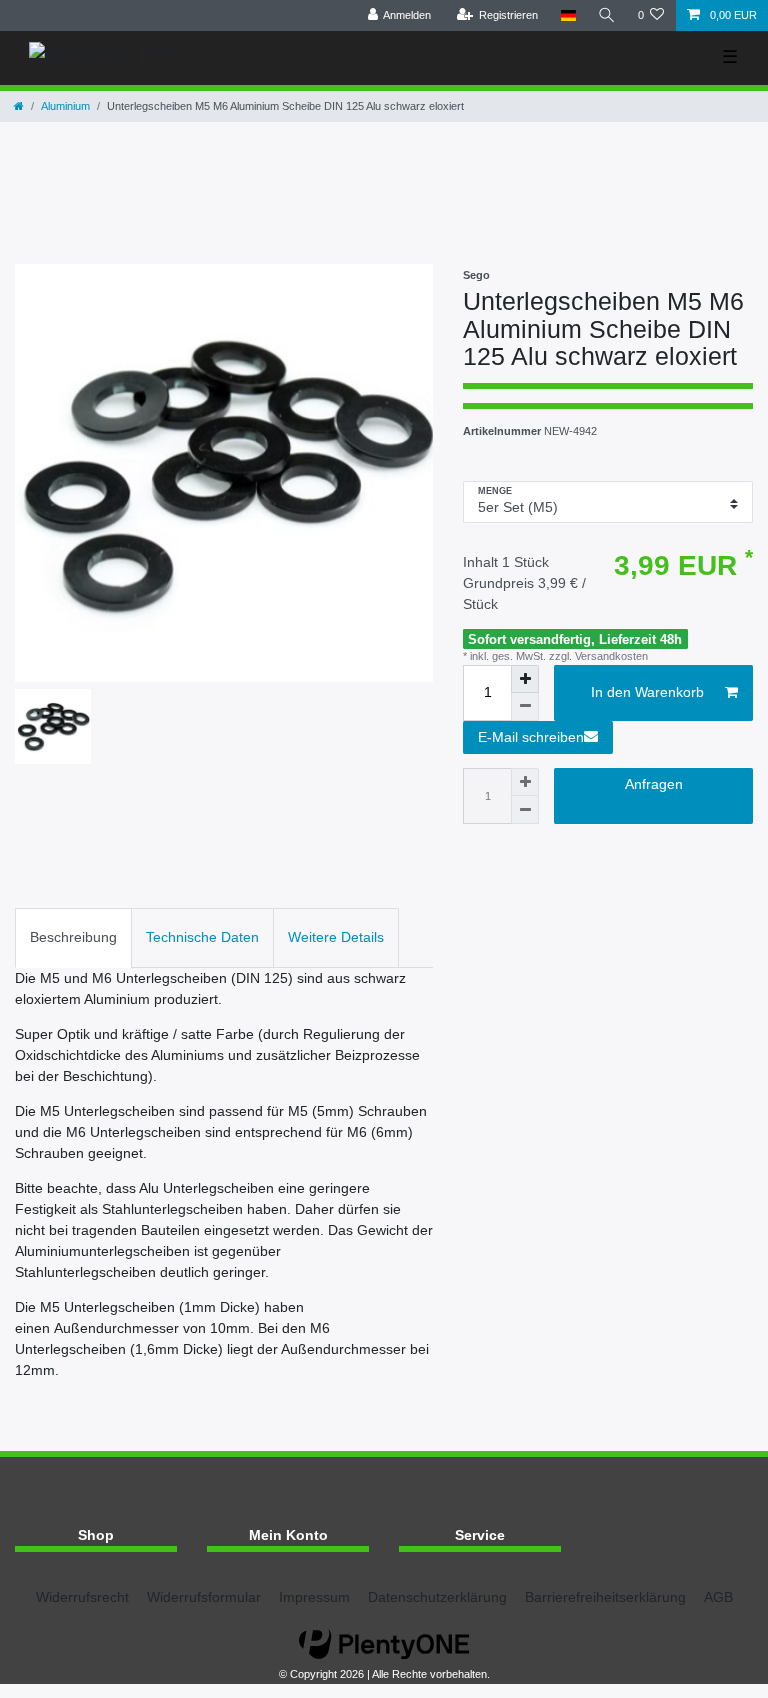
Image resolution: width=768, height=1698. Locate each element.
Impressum (314, 1597)
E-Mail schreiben (531, 737)
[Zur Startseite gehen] (19, 106)
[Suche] (607, 15)
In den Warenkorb (647, 692)
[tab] (73, 937)
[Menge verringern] (525, 707)
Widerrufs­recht (82, 1597)
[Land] (567, 15)
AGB (718, 1597)
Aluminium (65, 106)
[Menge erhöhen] (525, 679)
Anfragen (654, 784)
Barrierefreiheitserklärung (605, 1597)
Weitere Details (336, 937)
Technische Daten (202, 937)
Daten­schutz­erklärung (437, 1597)
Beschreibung (73, 937)
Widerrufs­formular (204, 1597)
